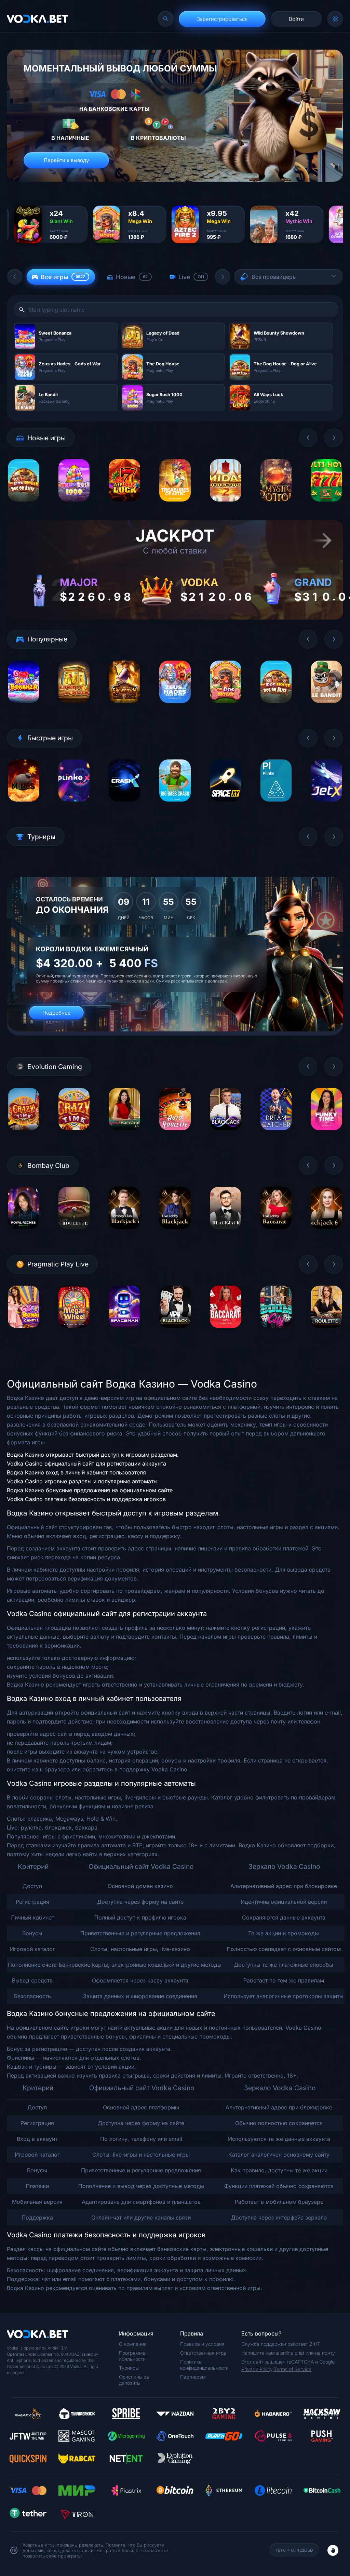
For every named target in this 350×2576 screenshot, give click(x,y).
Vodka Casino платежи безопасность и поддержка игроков (86, 1499)
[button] (15, 277)
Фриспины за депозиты (134, 2380)
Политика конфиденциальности (204, 2365)
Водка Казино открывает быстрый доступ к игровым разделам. (93, 1455)
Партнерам (193, 2377)
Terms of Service (293, 2369)
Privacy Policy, (258, 2369)
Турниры (129, 2368)
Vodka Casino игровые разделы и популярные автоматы (82, 1481)
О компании (133, 2344)
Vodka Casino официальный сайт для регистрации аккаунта (86, 1463)
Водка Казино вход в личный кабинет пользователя (76, 1472)
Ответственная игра (203, 2353)
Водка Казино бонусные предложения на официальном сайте (90, 1490)
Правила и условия (202, 2344)
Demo (23, 506)
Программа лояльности (132, 2356)
